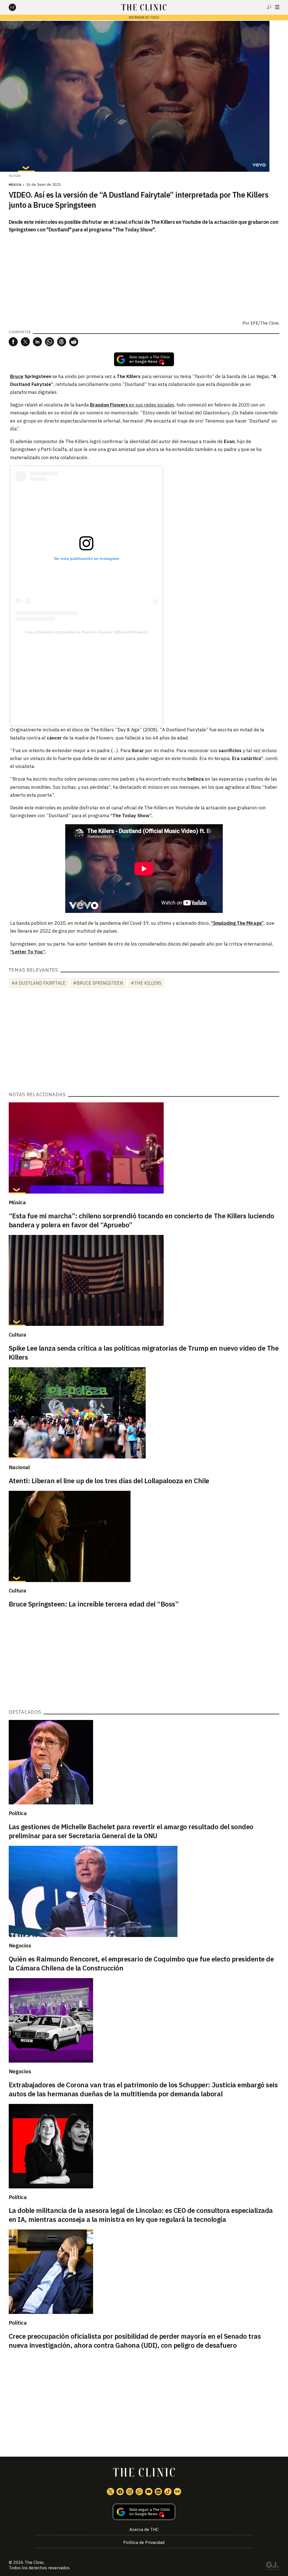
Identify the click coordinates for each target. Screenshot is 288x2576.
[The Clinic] (17, 7)
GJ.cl (272, 2567)
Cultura (17, 1335)
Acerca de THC (144, 2529)
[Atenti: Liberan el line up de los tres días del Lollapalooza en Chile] (144, 1413)
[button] (13, 342)
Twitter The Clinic (111, 2492)
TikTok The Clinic (168, 2492)
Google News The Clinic (177, 2492)
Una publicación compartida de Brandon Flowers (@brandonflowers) (86, 632)
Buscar (269, 7)
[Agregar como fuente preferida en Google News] (144, 2512)
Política (18, 1813)
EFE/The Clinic (265, 323)
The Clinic (34, 2562)
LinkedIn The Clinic (158, 2492)
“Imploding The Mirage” (237, 923)
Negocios (20, 1945)
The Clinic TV (149, 2492)
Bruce (17, 376)
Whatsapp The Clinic (139, 2492)
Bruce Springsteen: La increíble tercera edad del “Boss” (94, 1604)
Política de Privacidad (144, 2542)
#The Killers (146, 983)
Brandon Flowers (110, 405)
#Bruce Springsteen (98, 983)
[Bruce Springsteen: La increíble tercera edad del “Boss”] (144, 1536)
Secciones (277, 7)
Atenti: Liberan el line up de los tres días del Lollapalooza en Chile (109, 1481)
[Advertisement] (86, 676)
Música (15, 185)
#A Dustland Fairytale (39, 983)
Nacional (19, 1467)
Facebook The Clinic (120, 2492)
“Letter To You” (27, 952)
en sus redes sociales (152, 405)
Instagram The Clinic (130, 2492)
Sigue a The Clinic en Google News (144, 359)
